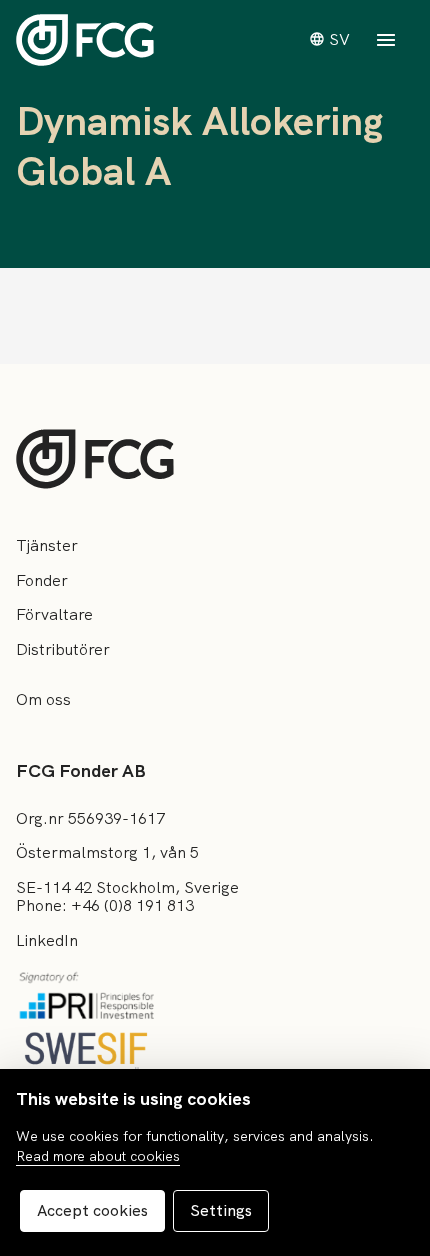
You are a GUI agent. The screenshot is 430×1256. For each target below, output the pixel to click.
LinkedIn (47, 940)
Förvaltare (54, 614)
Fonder (42, 580)
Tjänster (47, 545)
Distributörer (63, 649)
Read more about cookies (98, 1156)
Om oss (43, 699)
